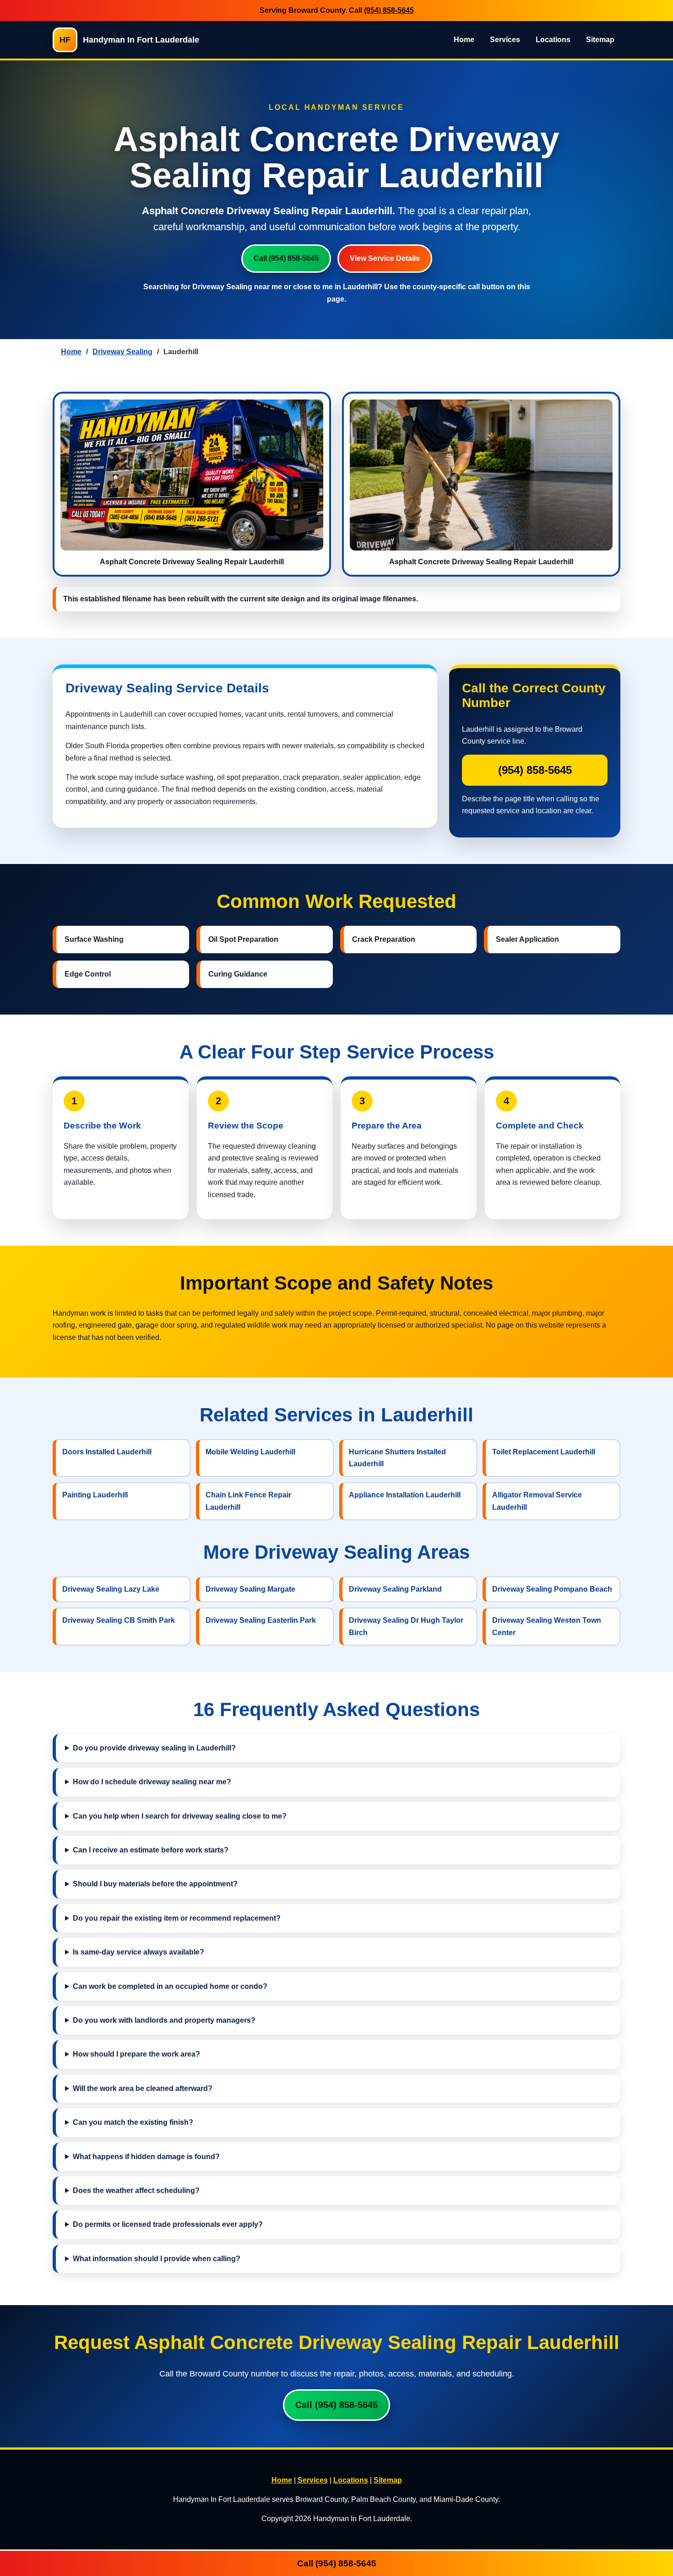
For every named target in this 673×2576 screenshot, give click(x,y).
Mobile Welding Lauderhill (250, 1452)
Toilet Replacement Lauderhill (544, 1452)
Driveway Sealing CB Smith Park (119, 1620)
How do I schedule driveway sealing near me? (152, 1782)
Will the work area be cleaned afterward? (143, 2088)
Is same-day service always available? (138, 1952)
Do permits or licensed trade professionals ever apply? (168, 2224)
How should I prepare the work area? (136, 2054)
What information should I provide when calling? (157, 2259)
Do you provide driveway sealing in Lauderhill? (154, 1748)
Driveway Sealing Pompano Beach (552, 1589)
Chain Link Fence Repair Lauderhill (248, 1501)
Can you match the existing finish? (133, 2122)
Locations (553, 40)
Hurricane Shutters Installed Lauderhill (397, 1458)
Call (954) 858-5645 (286, 258)
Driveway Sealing (122, 352)
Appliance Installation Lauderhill (405, 1495)
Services (505, 40)
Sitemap (600, 40)
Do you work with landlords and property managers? (164, 2020)
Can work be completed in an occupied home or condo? (170, 1986)
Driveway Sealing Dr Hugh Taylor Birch (406, 1626)
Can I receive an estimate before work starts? (151, 1850)
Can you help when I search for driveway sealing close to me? (180, 1816)
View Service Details (385, 258)
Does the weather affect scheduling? (136, 2190)
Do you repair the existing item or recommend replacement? (177, 1918)
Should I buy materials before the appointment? (155, 1884)
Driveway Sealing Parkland (395, 1589)
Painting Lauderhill (95, 1495)
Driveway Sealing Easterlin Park (261, 1620)
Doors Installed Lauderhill (107, 1452)
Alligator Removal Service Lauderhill (537, 1501)
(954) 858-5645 (389, 10)
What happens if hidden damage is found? (146, 2157)
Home (464, 40)
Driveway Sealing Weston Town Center (547, 1626)
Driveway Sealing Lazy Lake (111, 1589)
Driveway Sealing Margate (250, 1589)
